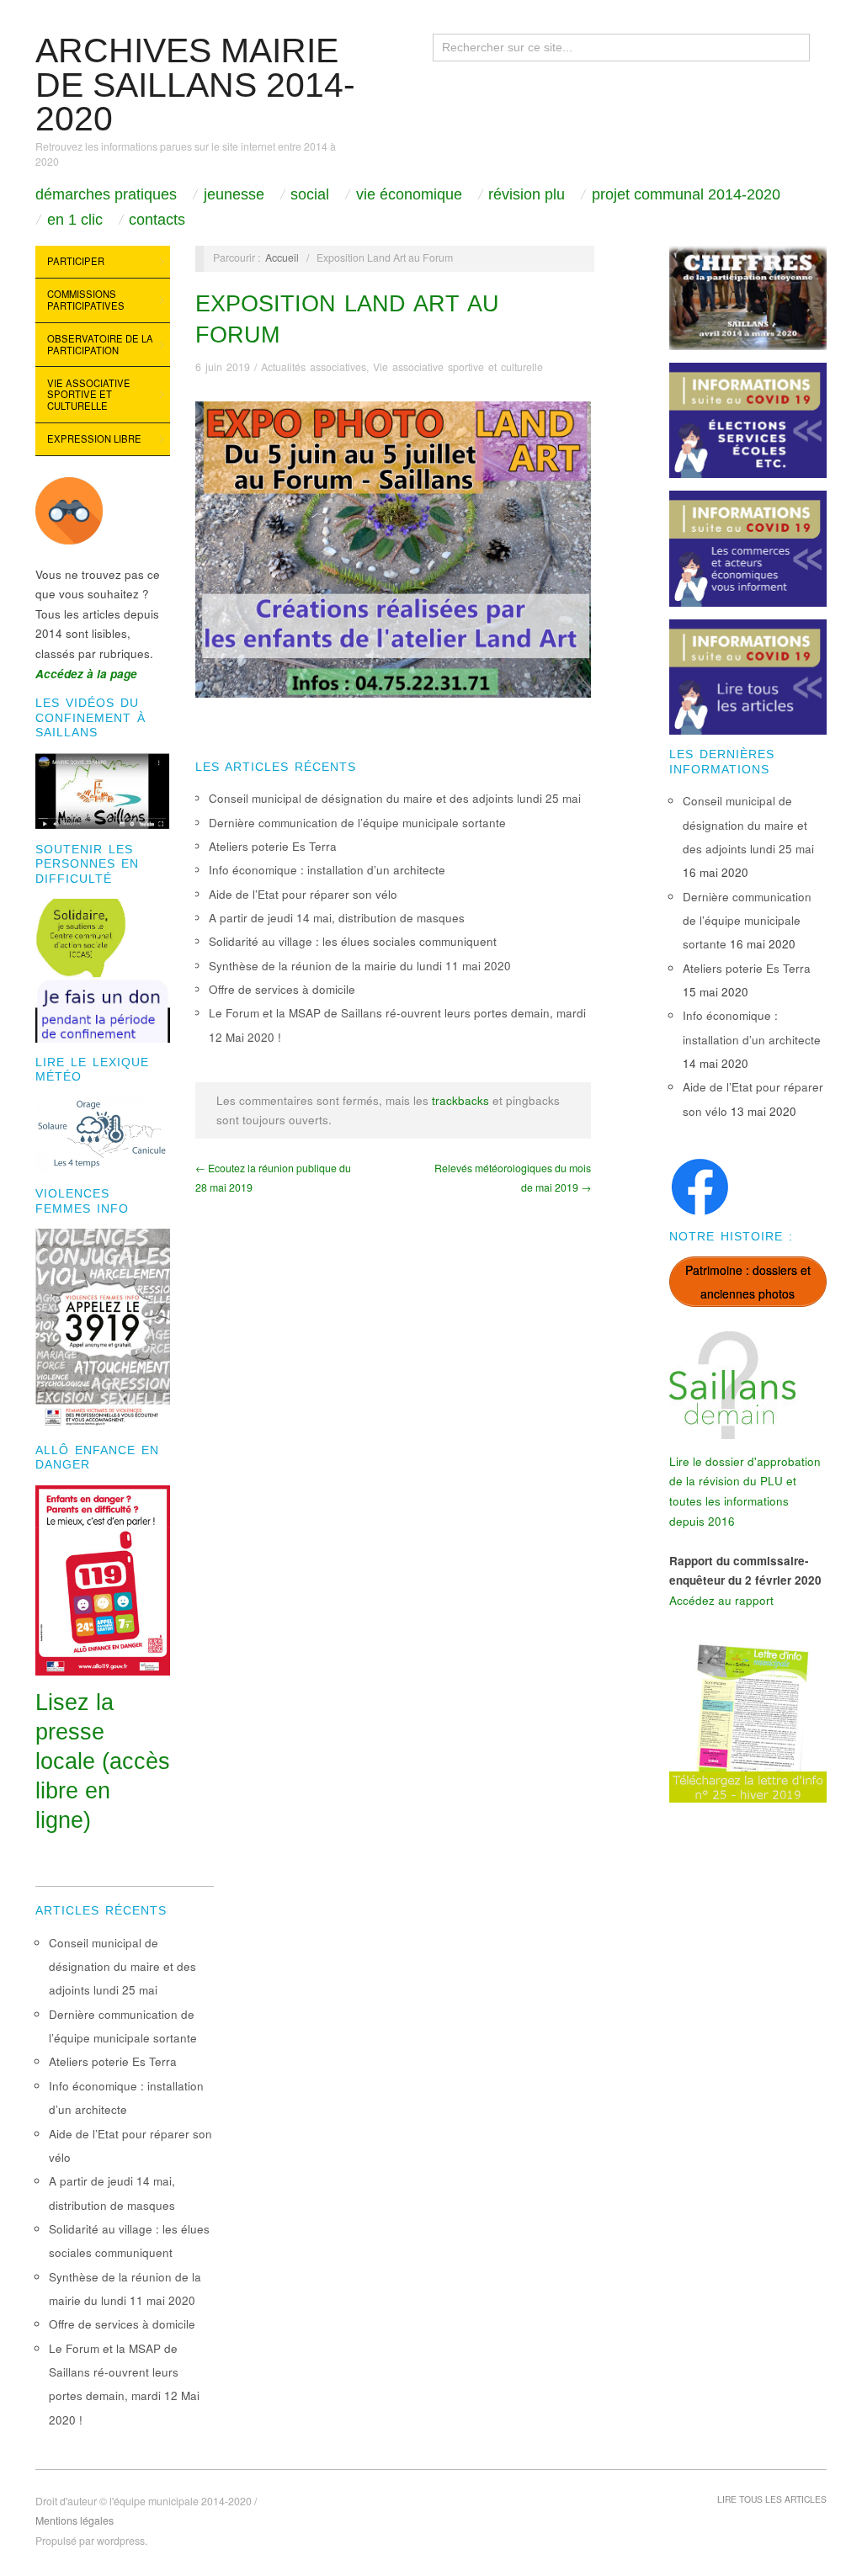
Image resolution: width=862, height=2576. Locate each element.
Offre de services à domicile (282, 989)
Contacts (157, 220)
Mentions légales (74, 2520)
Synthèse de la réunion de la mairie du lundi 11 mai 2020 (360, 966)
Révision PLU (527, 194)
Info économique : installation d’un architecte (327, 870)
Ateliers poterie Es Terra (273, 846)
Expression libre (94, 438)
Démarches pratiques (106, 194)
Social (310, 194)
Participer (76, 261)
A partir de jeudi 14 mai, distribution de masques (337, 918)
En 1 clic (75, 220)
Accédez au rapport (721, 1600)
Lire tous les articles (772, 2499)
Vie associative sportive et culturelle (89, 394)
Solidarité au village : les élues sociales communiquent (353, 941)
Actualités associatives (314, 367)
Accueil (282, 258)
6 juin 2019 (223, 367)
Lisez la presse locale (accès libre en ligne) (103, 1761)
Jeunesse (234, 194)
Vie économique (409, 194)
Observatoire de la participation (100, 344)
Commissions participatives (86, 300)
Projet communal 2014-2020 (686, 194)
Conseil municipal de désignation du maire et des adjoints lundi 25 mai (395, 798)
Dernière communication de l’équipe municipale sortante (357, 823)
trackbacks (460, 1100)
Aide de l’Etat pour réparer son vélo (303, 894)
